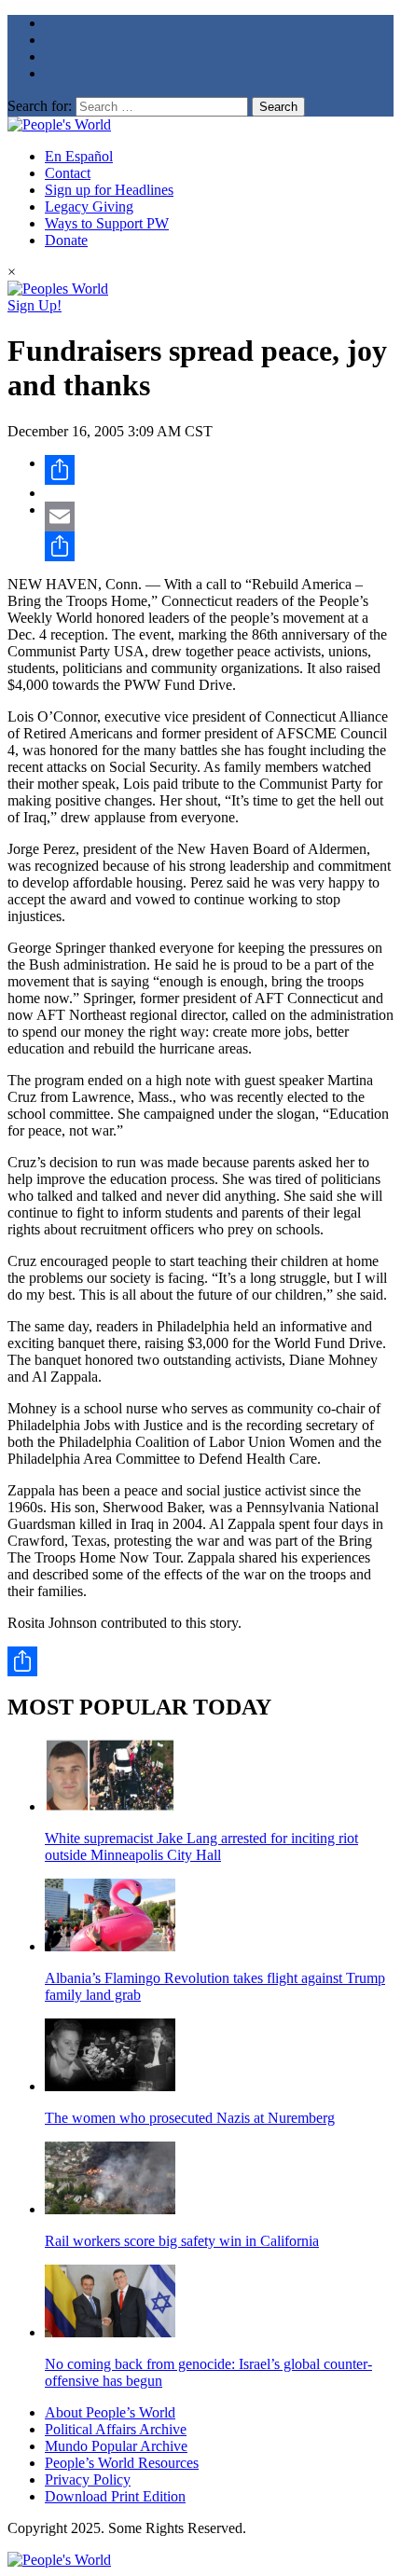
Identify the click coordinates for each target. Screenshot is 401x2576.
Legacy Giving (89, 207)
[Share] (219, 470)
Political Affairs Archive (116, 2429)
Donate (66, 240)
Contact (68, 173)
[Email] (219, 517)
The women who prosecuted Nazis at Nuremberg (190, 2118)
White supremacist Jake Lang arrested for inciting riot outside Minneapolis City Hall (201, 1846)
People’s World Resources (122, 2463)
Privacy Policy (88, 2480)
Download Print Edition (115, 2496)
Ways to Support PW (107, 223)
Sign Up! (35, 305)
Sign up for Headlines (109, 190)
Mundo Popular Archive (116, 2446)
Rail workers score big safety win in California (182, 2241)
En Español (79, 156)
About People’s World (110, 2412)
